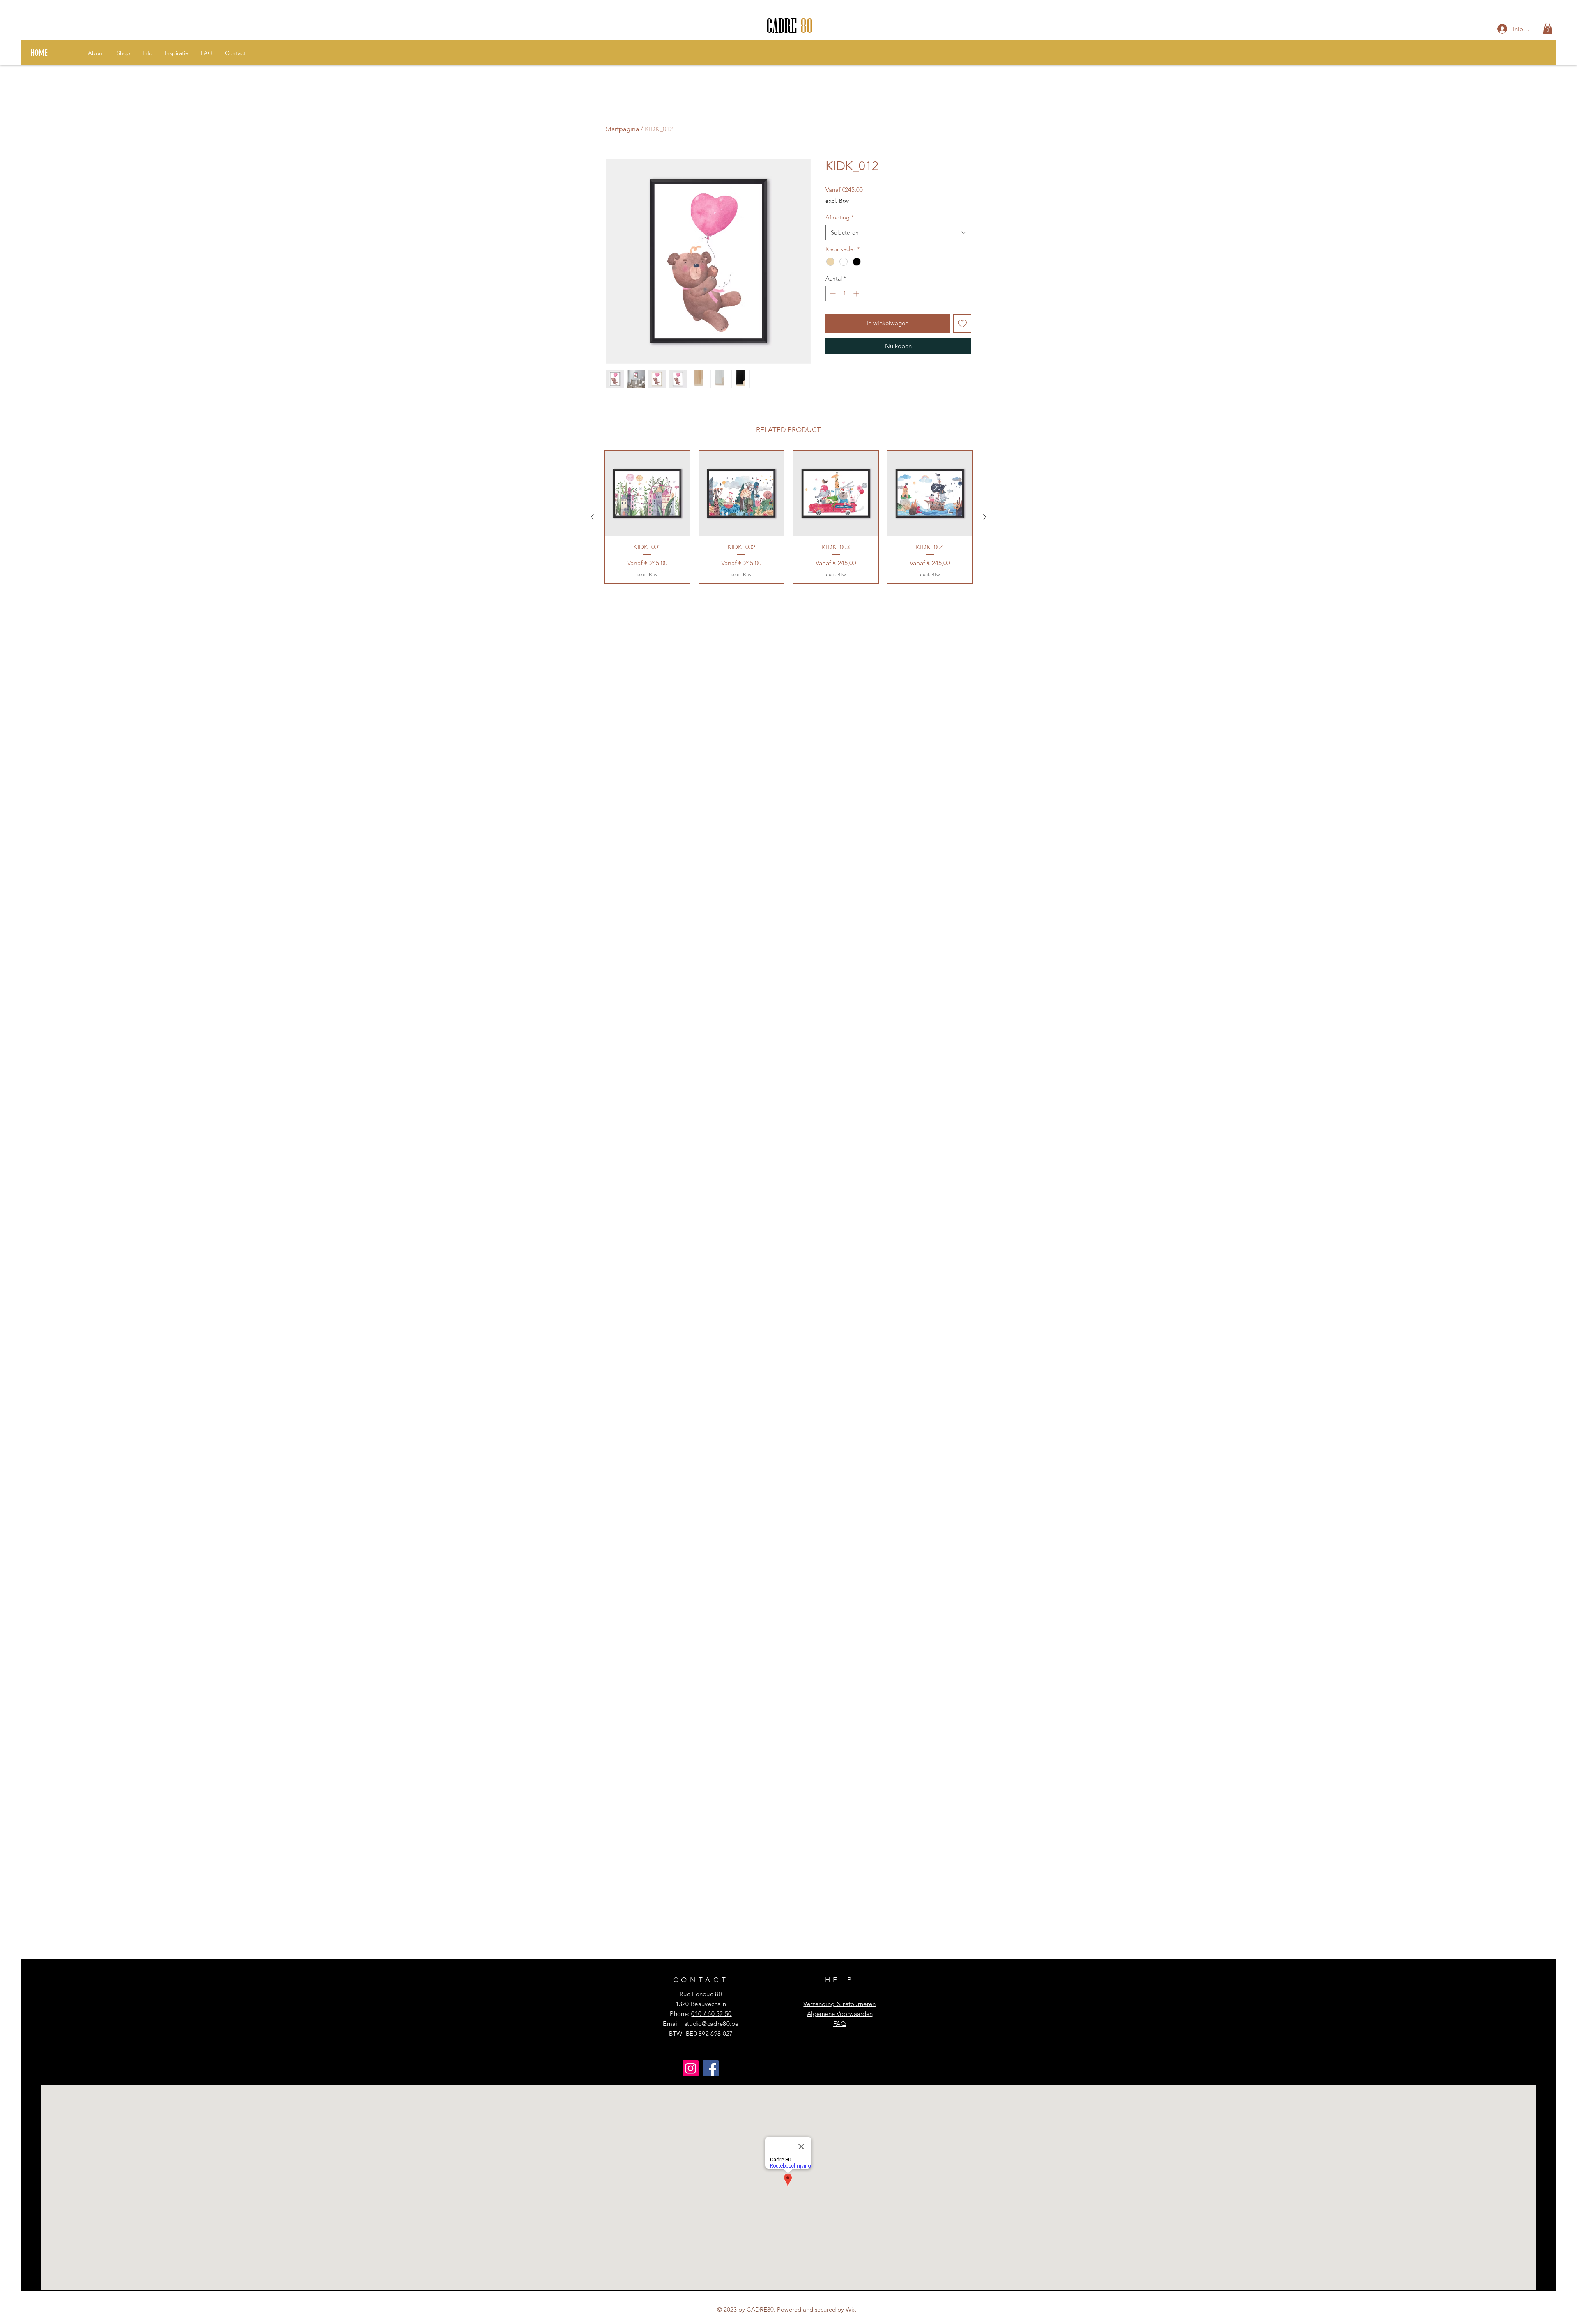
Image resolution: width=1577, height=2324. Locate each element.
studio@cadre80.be (712, 2024)
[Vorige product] (592, 517)
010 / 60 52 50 (711, 2014)
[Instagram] (691, 2068)
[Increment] (857, 293)
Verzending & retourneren (839, 2004)
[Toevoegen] (962, 323)
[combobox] (898, 233)
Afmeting (840, 217)
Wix (851, 2309)
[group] (788, 517)
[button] (1548, 28)
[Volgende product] (985, 517)
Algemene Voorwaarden (840, 2014)
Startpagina (622, 129)
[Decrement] (832, 293)
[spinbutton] (844, 293)
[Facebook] (711, 2068)
